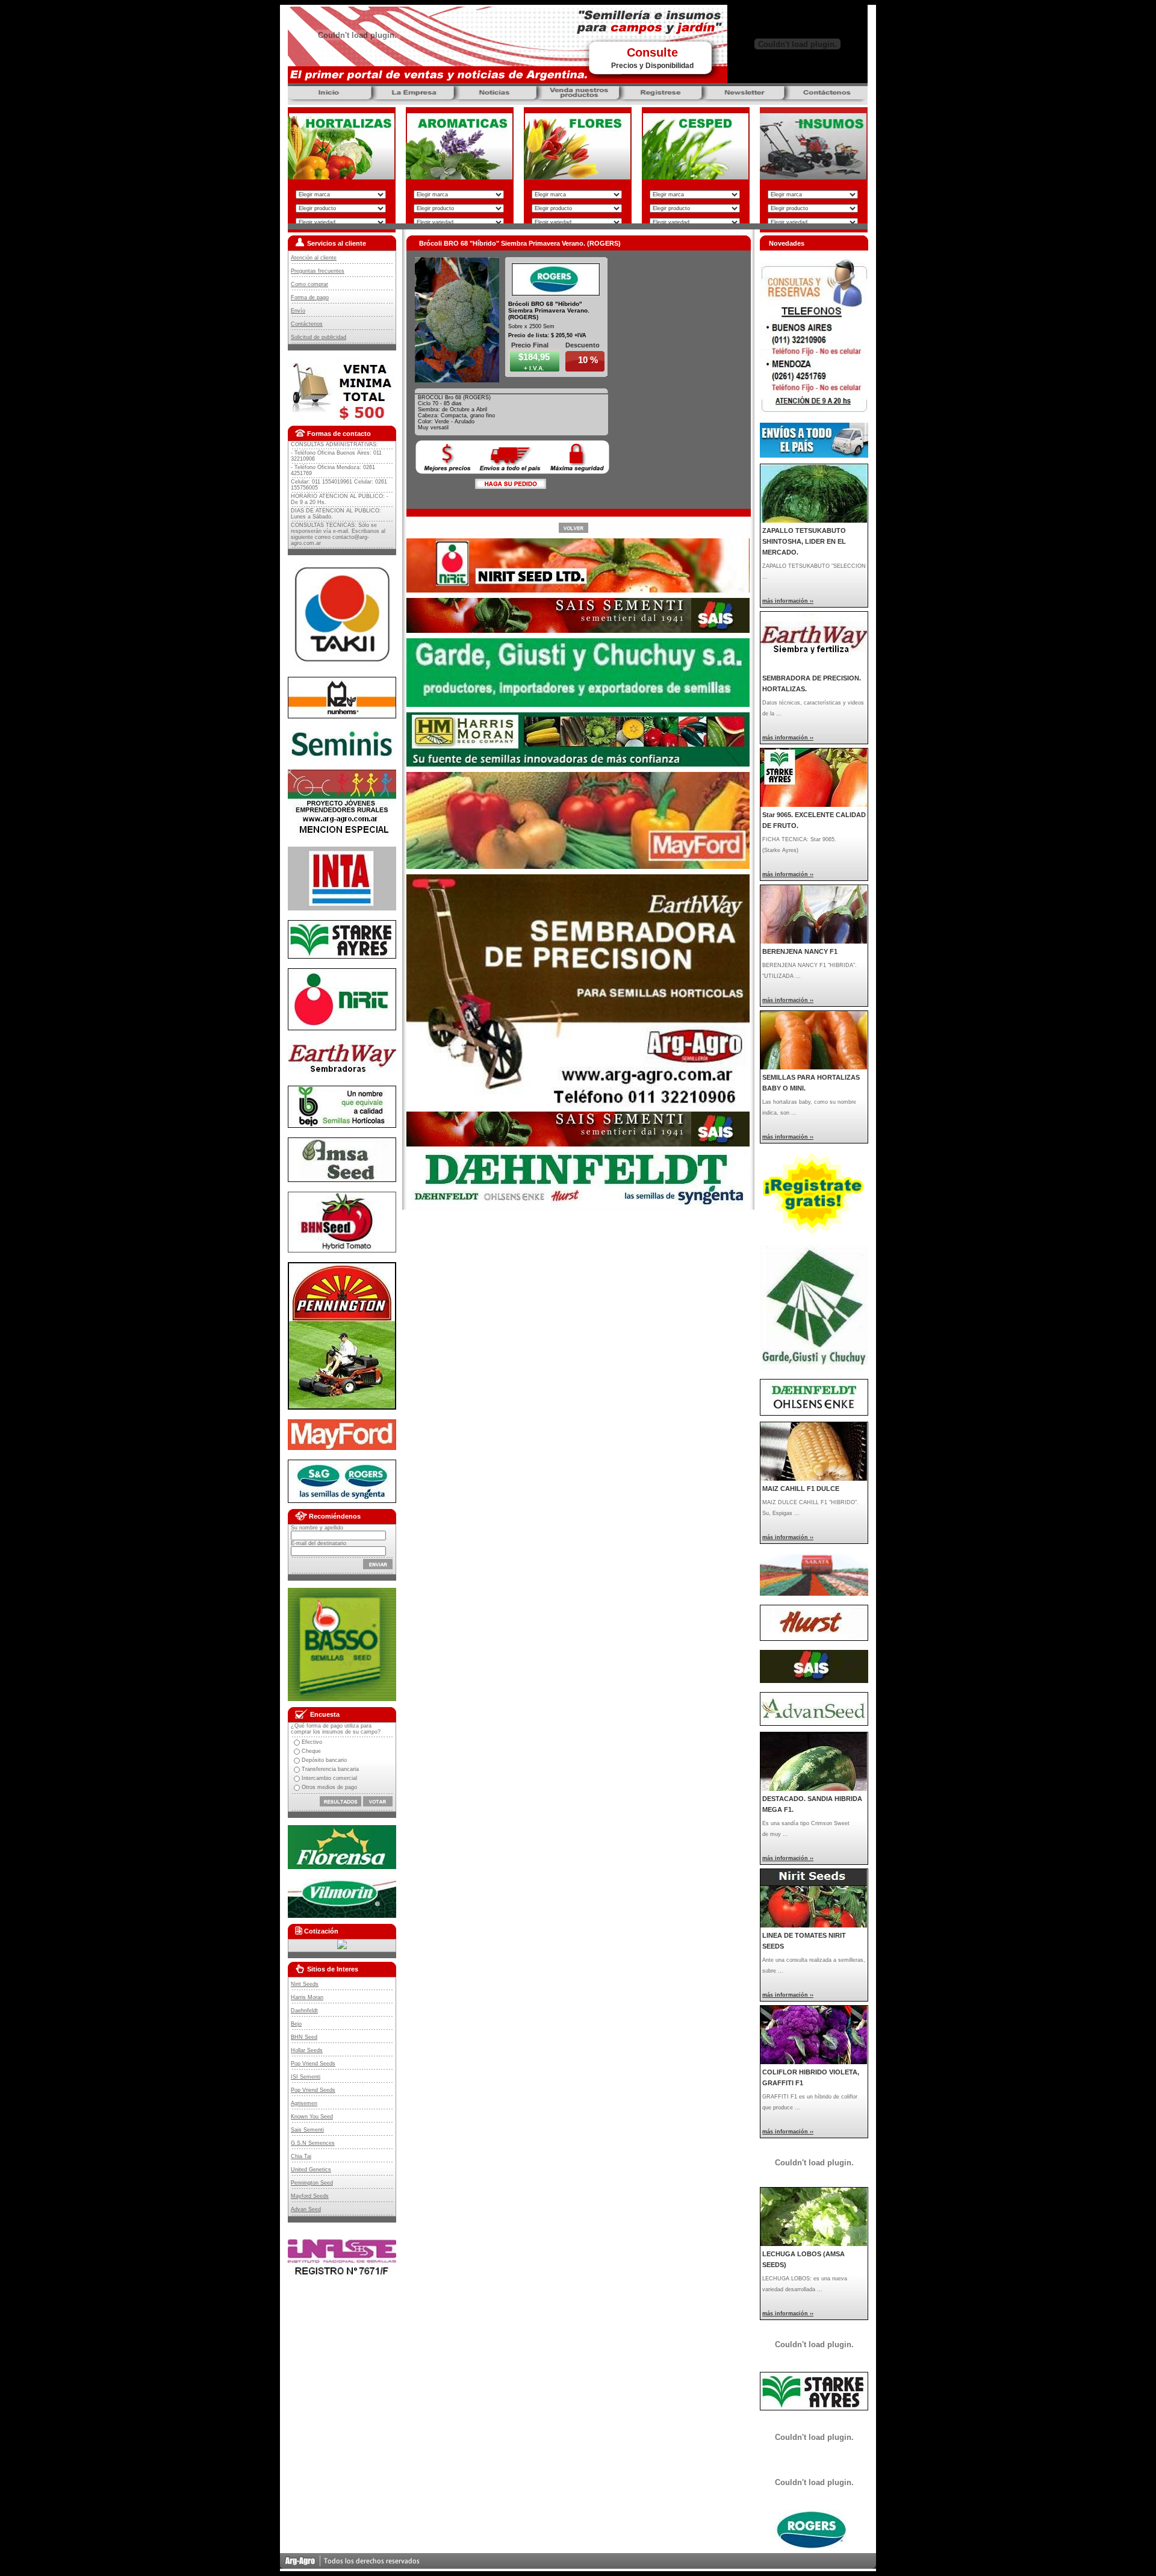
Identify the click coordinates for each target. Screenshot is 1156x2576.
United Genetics (311, 2170)
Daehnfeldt (304, 2011)
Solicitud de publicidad (319, 337)
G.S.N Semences (313, 2143)
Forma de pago (310, 297)
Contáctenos (307, 324)
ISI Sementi (306, 2077)
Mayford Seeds (310, 2196)
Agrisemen (304, 2103)
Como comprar (309, 284)
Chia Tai (301, 2156)
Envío (298, 311)
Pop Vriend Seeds (313, 2064)
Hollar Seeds (307, 2050)
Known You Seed (312, 2117)
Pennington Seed (312, 2183)
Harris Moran (307, 1997)
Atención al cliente (314, 258)
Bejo (296, 2024)
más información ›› (788, 601)
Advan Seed (306, 2209)
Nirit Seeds (305, 1984)
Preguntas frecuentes (318, 271)
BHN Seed (304, 2037)
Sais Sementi (307, 2130)
